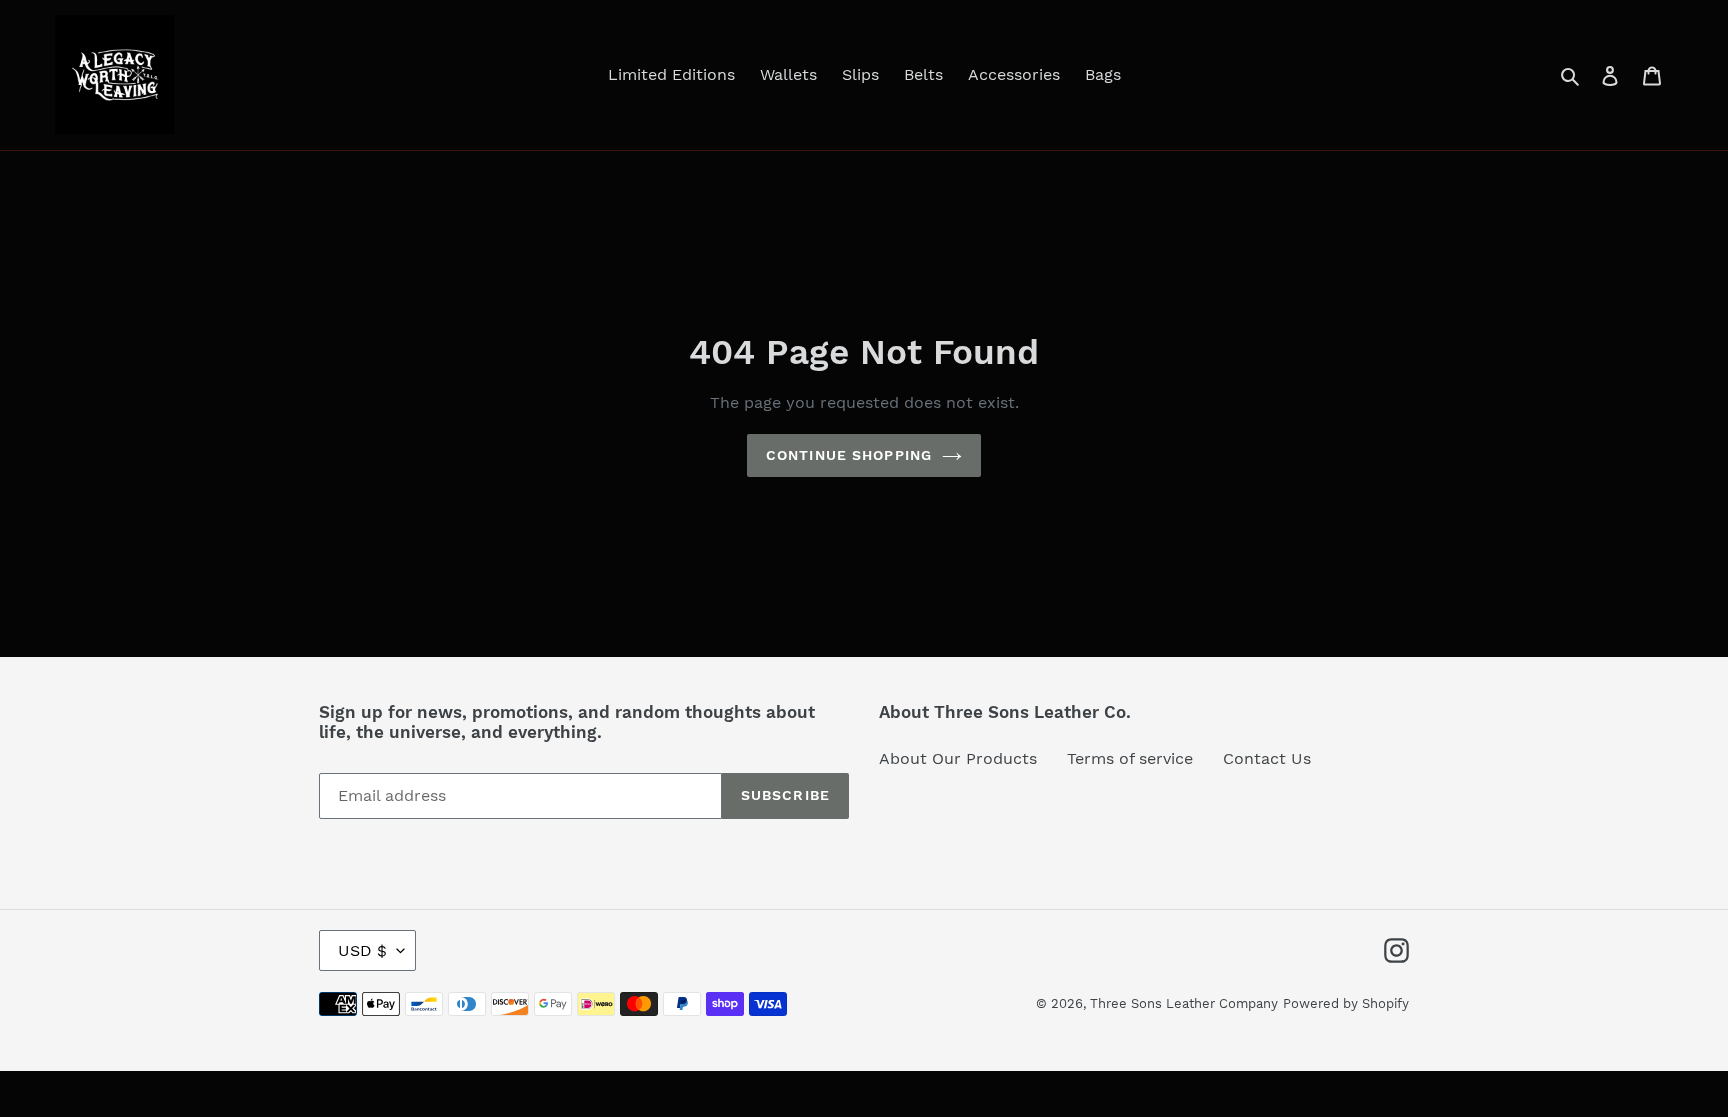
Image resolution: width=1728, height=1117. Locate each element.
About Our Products (958, 758)
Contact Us (1267, 758)
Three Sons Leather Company (1184, 1003)
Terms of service (1130, 758)
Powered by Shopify (1346, 1003)
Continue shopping (849, 455)
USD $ (362, 950)
